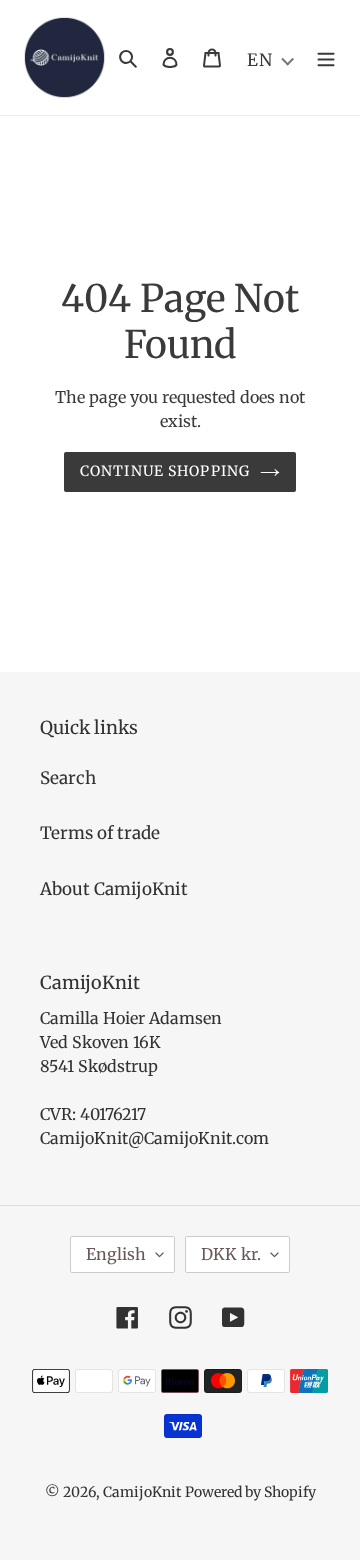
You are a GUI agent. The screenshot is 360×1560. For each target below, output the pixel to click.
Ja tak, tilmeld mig (239, 830)
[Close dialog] (352, 674)
